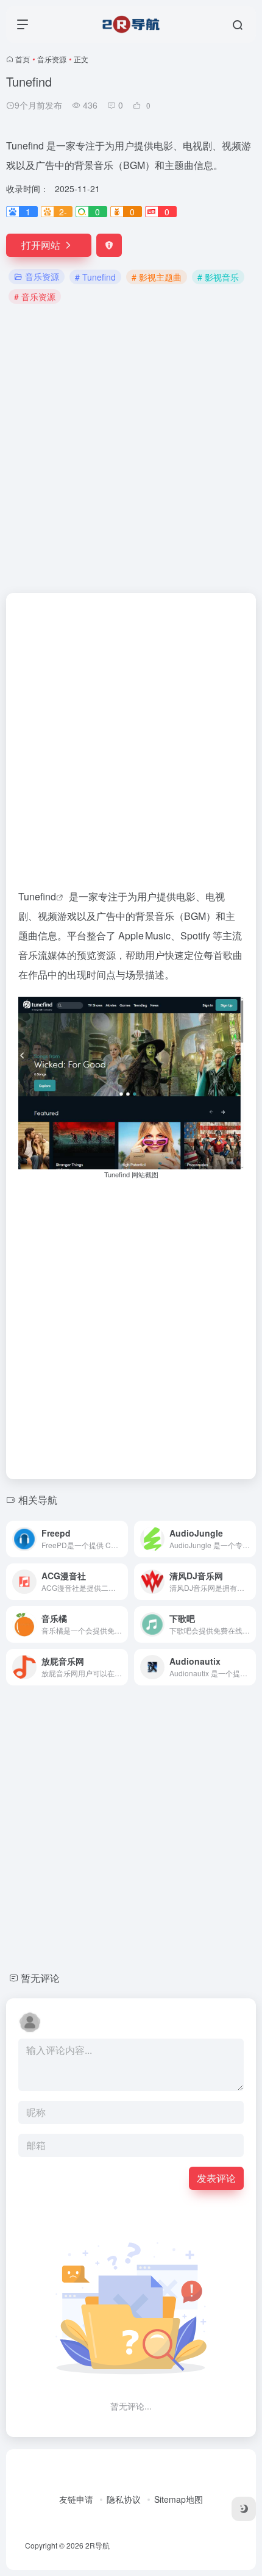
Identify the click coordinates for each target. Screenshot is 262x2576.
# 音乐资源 (35, 296)
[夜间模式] (244, 2509)
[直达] (121, 1539)
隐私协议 (124, 2499)
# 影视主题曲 (157, 277)
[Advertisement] (131, 447)
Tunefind (37, 896)
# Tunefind (95, 277)
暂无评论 (40, 1978)
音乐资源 (52, 59)
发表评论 (216, 2178)
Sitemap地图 (179, 2499)
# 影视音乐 (218, 277)
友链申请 (76, 2499)
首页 (23, 59)
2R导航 (97, 2545)
